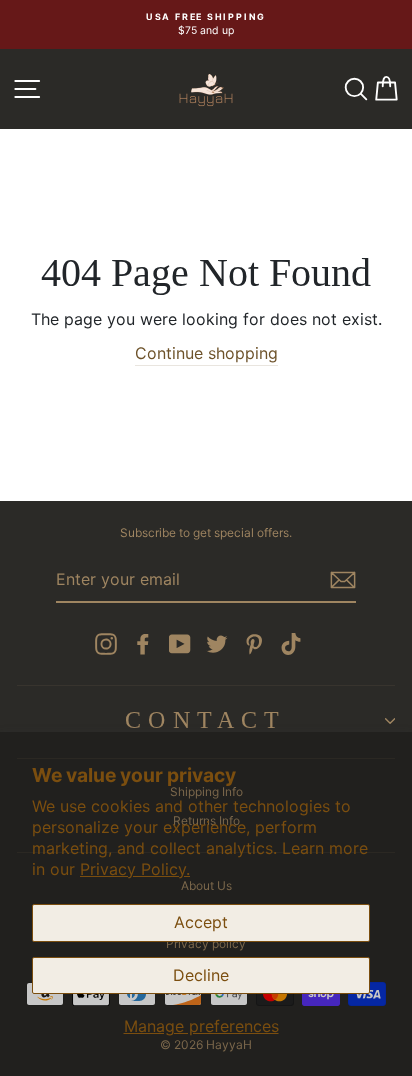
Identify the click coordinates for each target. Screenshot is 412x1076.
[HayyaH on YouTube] (180, 644)
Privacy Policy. (135, 869)
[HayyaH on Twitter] (217, 644)
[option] (206, 24)
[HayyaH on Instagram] (106, 644)
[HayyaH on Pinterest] (254, 644)
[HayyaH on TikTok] (291, 644)
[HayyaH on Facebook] (143, 644)
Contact (205, 720)
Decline (201, 975)
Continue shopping (206, 353)
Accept (201, 922)
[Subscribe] (343, 580)
